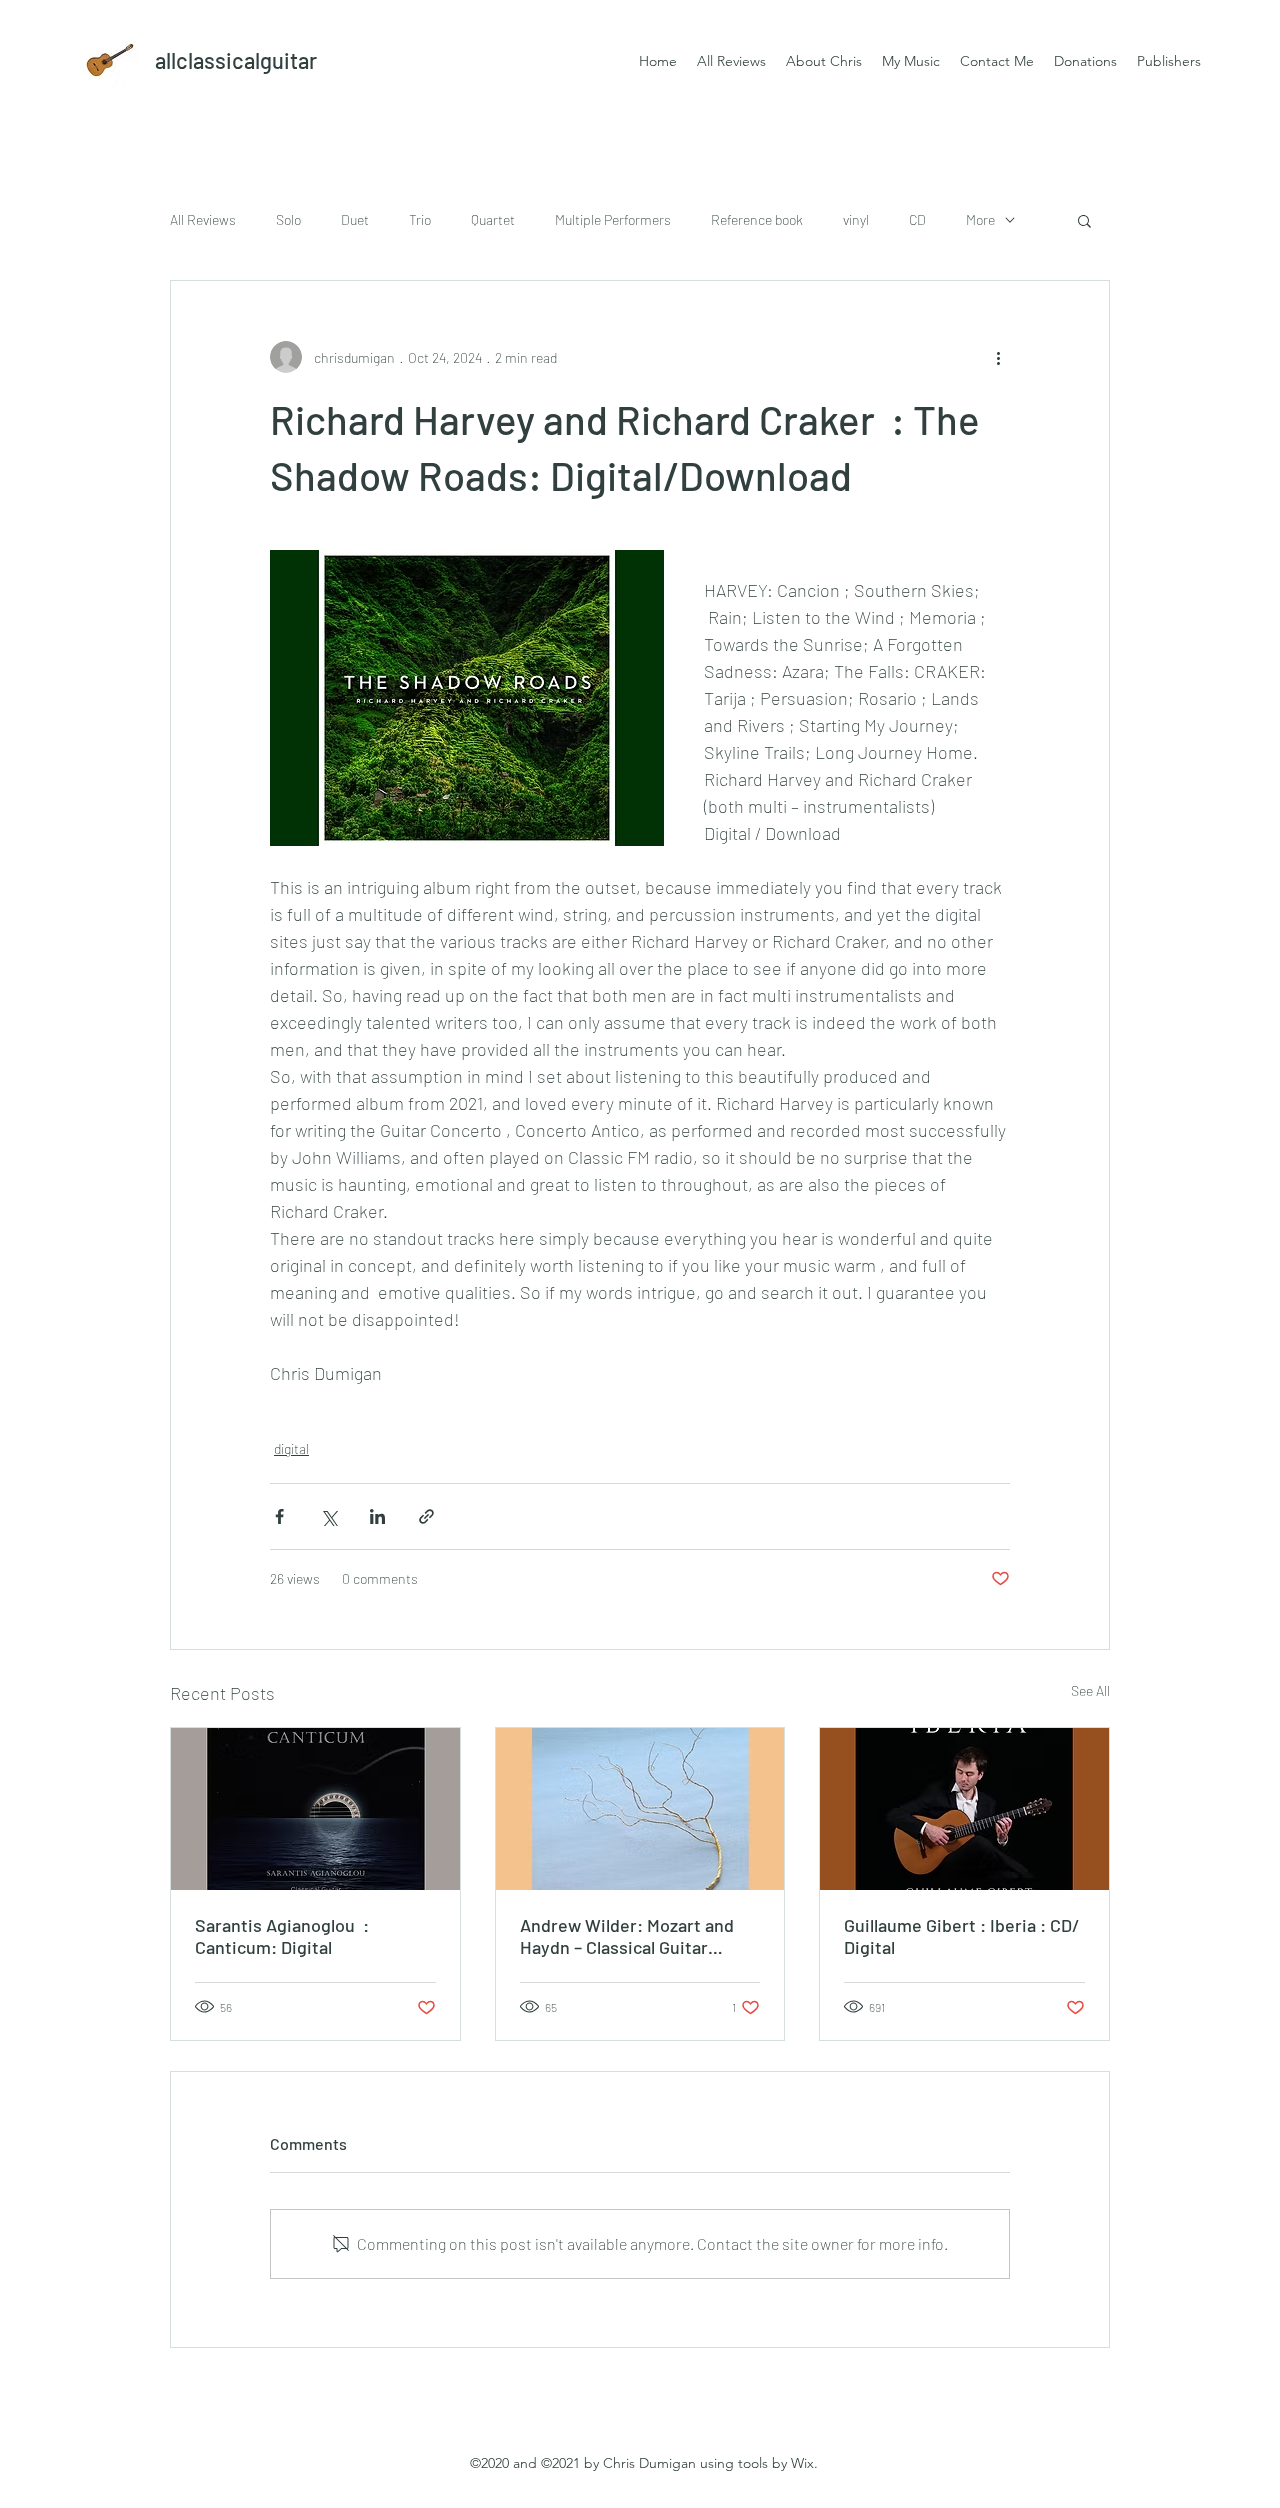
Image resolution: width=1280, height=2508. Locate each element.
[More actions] (998, 357)
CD (917, 219)
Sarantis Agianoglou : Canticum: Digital (282, 1936)
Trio (420, 219)
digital (291, 1448)
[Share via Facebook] (279, 1516)
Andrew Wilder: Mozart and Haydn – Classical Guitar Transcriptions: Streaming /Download (627, 1936)
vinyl (856, 219)
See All (1090, 1690)
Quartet (493, 219)
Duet (355, 219)
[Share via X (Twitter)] (328, 1516)
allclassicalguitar (236, 60)
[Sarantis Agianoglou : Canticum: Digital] (315, 1809)
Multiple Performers (613, 219)
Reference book (757, 219)
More (980, 219)
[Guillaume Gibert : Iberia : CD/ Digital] (964, 1809)
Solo (288, 219)
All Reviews (203, 219)
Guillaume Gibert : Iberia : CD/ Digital (961, 1936)
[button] (1084, 220)
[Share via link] (426, 1516)
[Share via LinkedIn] (377, 1516)
